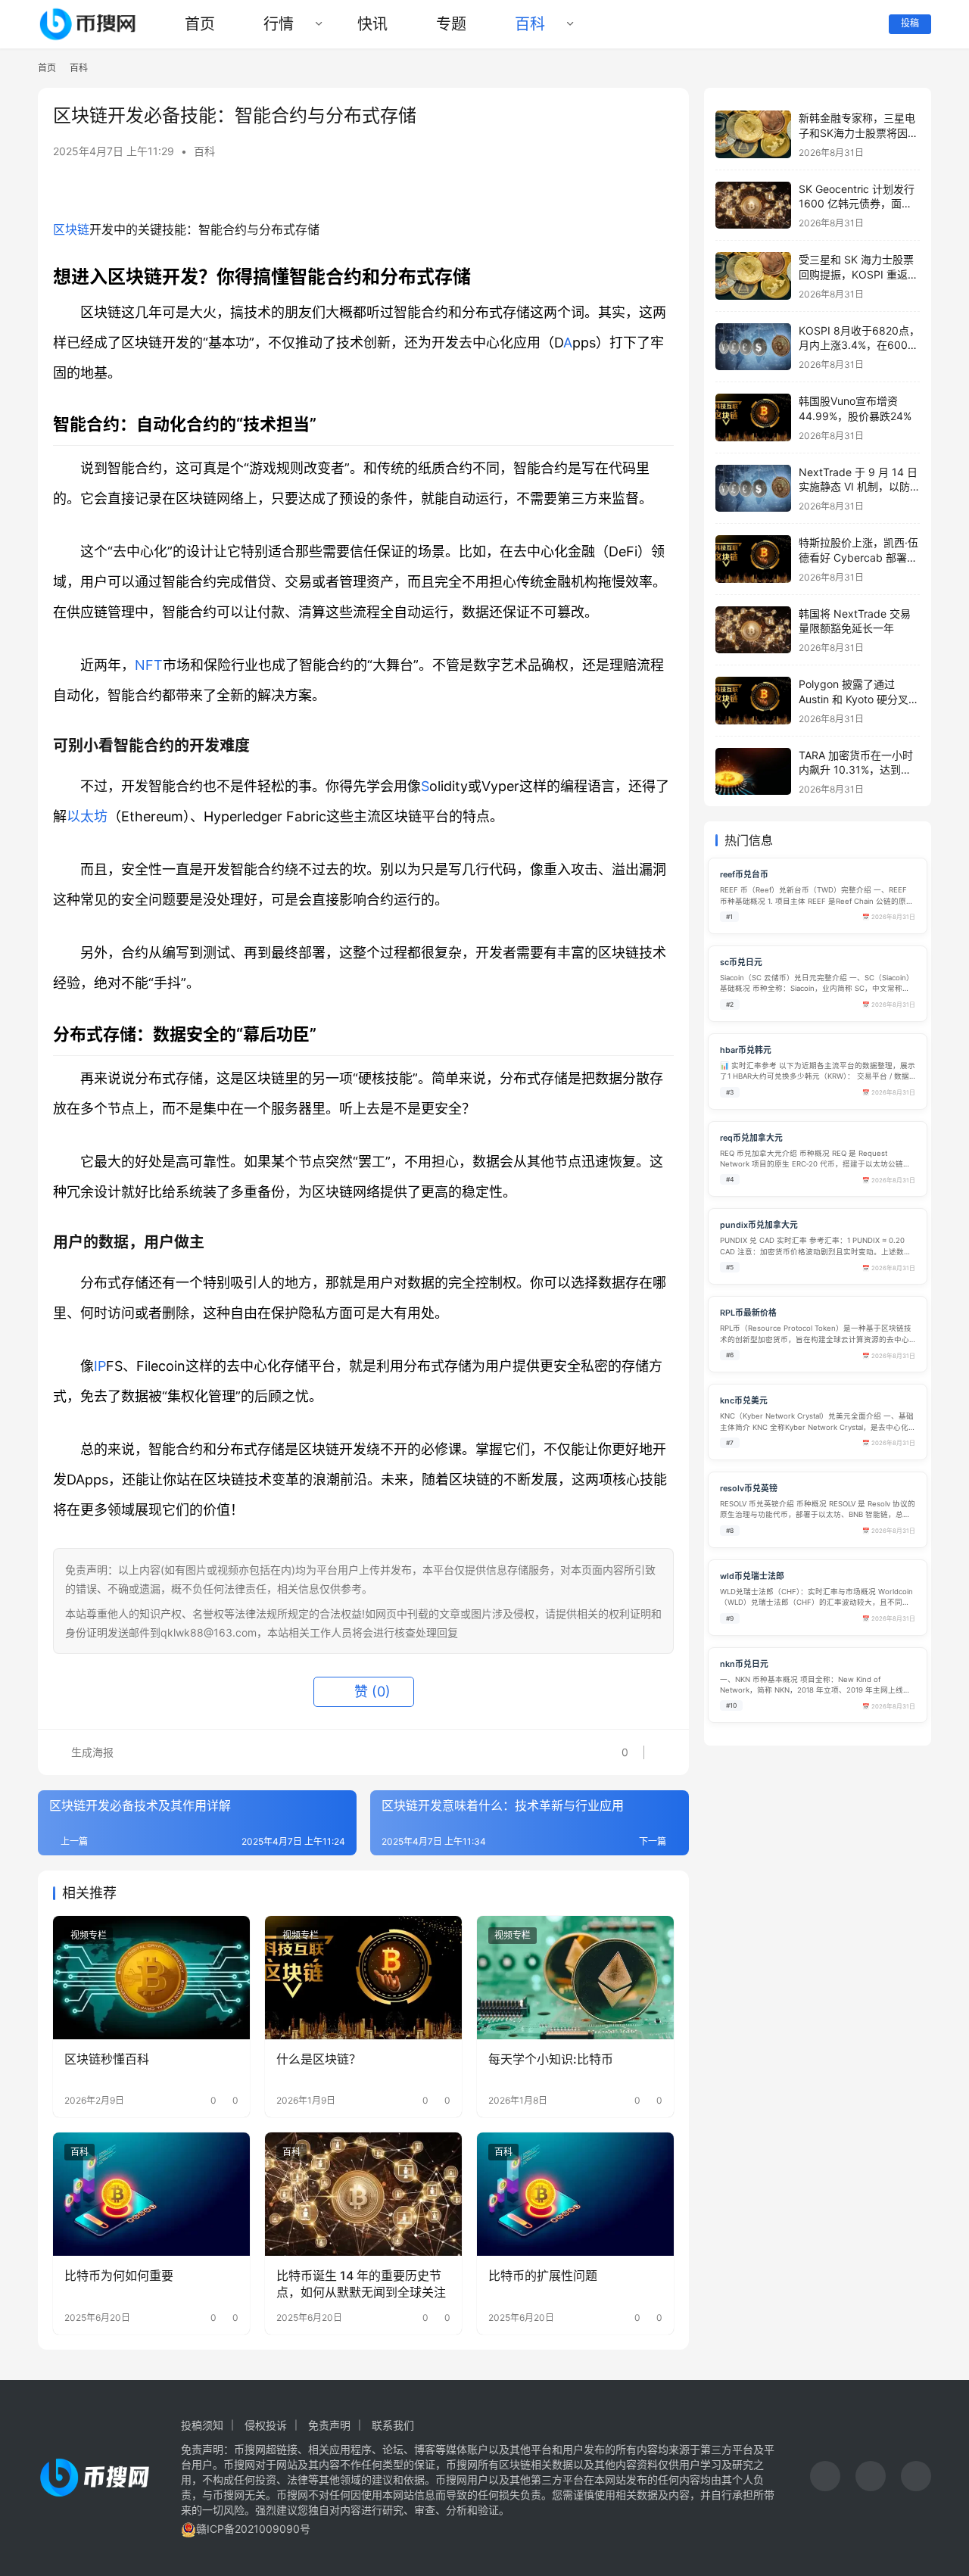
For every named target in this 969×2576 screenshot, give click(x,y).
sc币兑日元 (741, 962)
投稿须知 (202, 2425)
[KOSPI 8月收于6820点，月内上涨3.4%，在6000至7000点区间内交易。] (753, 347)
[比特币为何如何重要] (151, 2194)
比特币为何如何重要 (119, 2275)
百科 (530, 24)
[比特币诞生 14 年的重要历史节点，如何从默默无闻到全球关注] (363, 2194)
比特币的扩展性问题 (543, 2275)
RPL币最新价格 (748, 1313)
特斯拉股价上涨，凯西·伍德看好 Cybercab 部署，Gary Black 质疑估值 (858, 557)
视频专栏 (89, 1935)
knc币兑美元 (744, 1401)
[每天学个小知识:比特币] (575, 1977)
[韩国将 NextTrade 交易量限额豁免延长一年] (753, 630)
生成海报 (91, 1752)
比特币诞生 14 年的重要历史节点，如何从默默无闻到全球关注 (361, 2284)
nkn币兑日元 (744, 1664)
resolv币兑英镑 (749, 1489)
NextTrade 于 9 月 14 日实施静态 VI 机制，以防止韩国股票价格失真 (858, 487)
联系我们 (393, 2425)
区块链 (71, 229)
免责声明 (329, 2425)
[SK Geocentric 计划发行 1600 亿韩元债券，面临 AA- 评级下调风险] (753, 206)
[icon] (825, 2478)
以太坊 (87, 816)
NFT (149, 665)
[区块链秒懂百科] (151, 1977)
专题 (451, 24)
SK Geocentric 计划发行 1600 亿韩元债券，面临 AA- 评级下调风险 (857, 204)
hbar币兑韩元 (746, 1050)
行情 (279, 24)
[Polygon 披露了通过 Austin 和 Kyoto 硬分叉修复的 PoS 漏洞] (753, 701)
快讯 (372, 24)
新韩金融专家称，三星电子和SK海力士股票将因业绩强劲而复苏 (858, 132)
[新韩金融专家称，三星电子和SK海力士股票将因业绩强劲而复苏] (753, 134)
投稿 (910, 23)
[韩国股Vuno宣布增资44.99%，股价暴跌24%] (753, 417)
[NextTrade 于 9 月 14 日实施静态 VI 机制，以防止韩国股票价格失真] (753, 489)
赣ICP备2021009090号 (253, 2529)
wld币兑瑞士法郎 (752, 1576)
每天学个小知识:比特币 (551, 2059)
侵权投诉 (266, 2425)
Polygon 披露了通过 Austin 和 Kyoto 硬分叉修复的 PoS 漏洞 (859, 699)
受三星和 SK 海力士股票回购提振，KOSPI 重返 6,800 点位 (856, 274)
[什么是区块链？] (363, 1977)
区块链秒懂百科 (107, 2059)
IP (100, 1366)
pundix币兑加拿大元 (759, 1225)
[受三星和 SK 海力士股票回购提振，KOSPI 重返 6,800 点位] (753, 276)
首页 (200, 24)
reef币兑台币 (744, 875)
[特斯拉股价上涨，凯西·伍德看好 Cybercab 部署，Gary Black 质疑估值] (753, 559)
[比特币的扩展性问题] (575, 2194)
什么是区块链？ (319, 2059)
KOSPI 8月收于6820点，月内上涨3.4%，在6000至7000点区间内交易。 (859, 345)
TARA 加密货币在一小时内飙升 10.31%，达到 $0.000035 (856, 770)
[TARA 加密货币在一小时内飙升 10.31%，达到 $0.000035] (753, 772)
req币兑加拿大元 (751, 1138)
